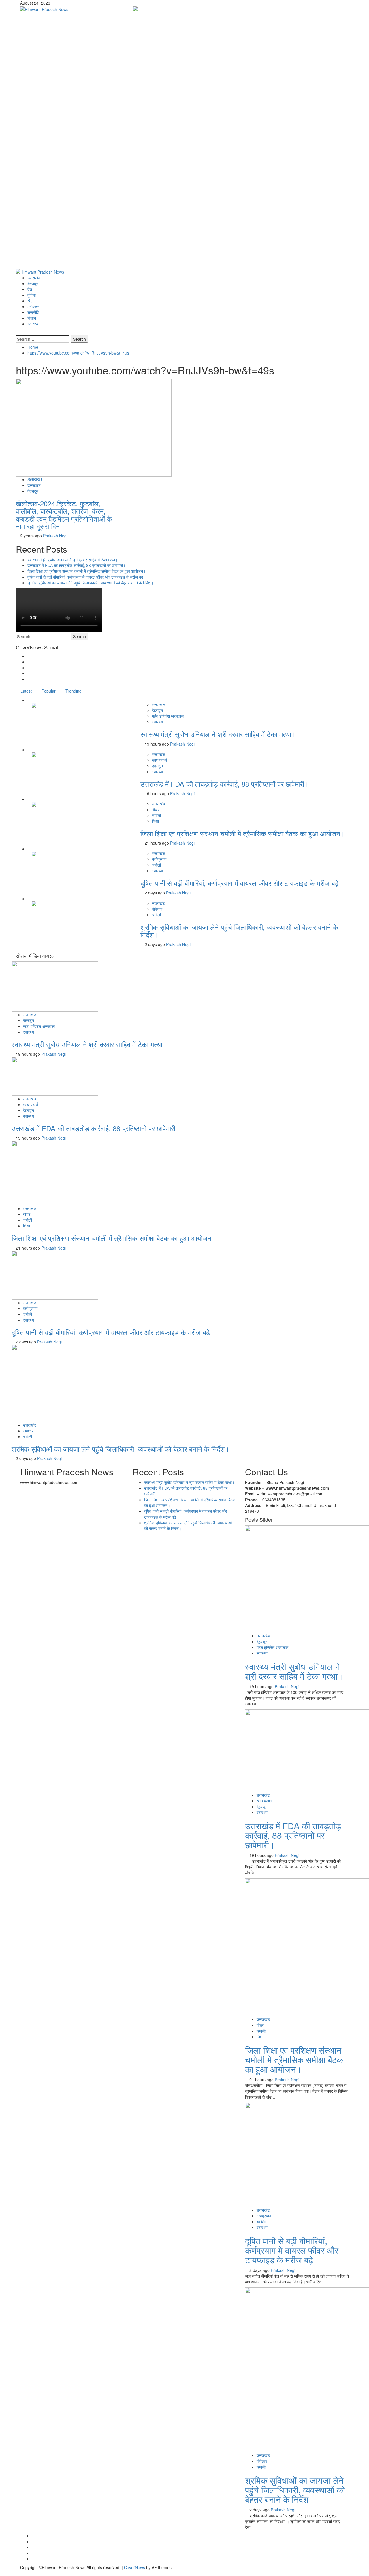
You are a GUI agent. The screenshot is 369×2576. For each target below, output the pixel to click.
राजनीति (33, 312)
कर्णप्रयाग (159, 859)
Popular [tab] (49, 691)
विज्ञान (32, 318)
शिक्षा (155, 821)
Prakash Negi (55, 536)
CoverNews (134, 2567)
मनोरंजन (33, 306)
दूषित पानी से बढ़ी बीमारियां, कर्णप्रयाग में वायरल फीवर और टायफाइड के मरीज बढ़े (85, 577)
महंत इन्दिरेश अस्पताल (168, 716)
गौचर (156, 810)
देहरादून (33, 283)
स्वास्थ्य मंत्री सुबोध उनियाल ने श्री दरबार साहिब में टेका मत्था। (73, 560)
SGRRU (35, 479)
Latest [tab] (26, 691)
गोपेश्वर (157, 909)
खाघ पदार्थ (159, 760)
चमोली (156, 815)
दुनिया (32, 295)
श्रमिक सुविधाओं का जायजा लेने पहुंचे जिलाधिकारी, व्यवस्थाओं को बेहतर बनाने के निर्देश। (90, 583)
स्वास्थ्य (33, 324)
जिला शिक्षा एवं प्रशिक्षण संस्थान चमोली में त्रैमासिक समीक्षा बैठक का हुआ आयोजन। (86, 571)
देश (30, 289)
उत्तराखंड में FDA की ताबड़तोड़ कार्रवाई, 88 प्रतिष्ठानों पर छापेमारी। (76, 565)
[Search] (17, 332)
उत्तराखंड (34, 278)
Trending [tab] (74, 691)
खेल (30, 301)
